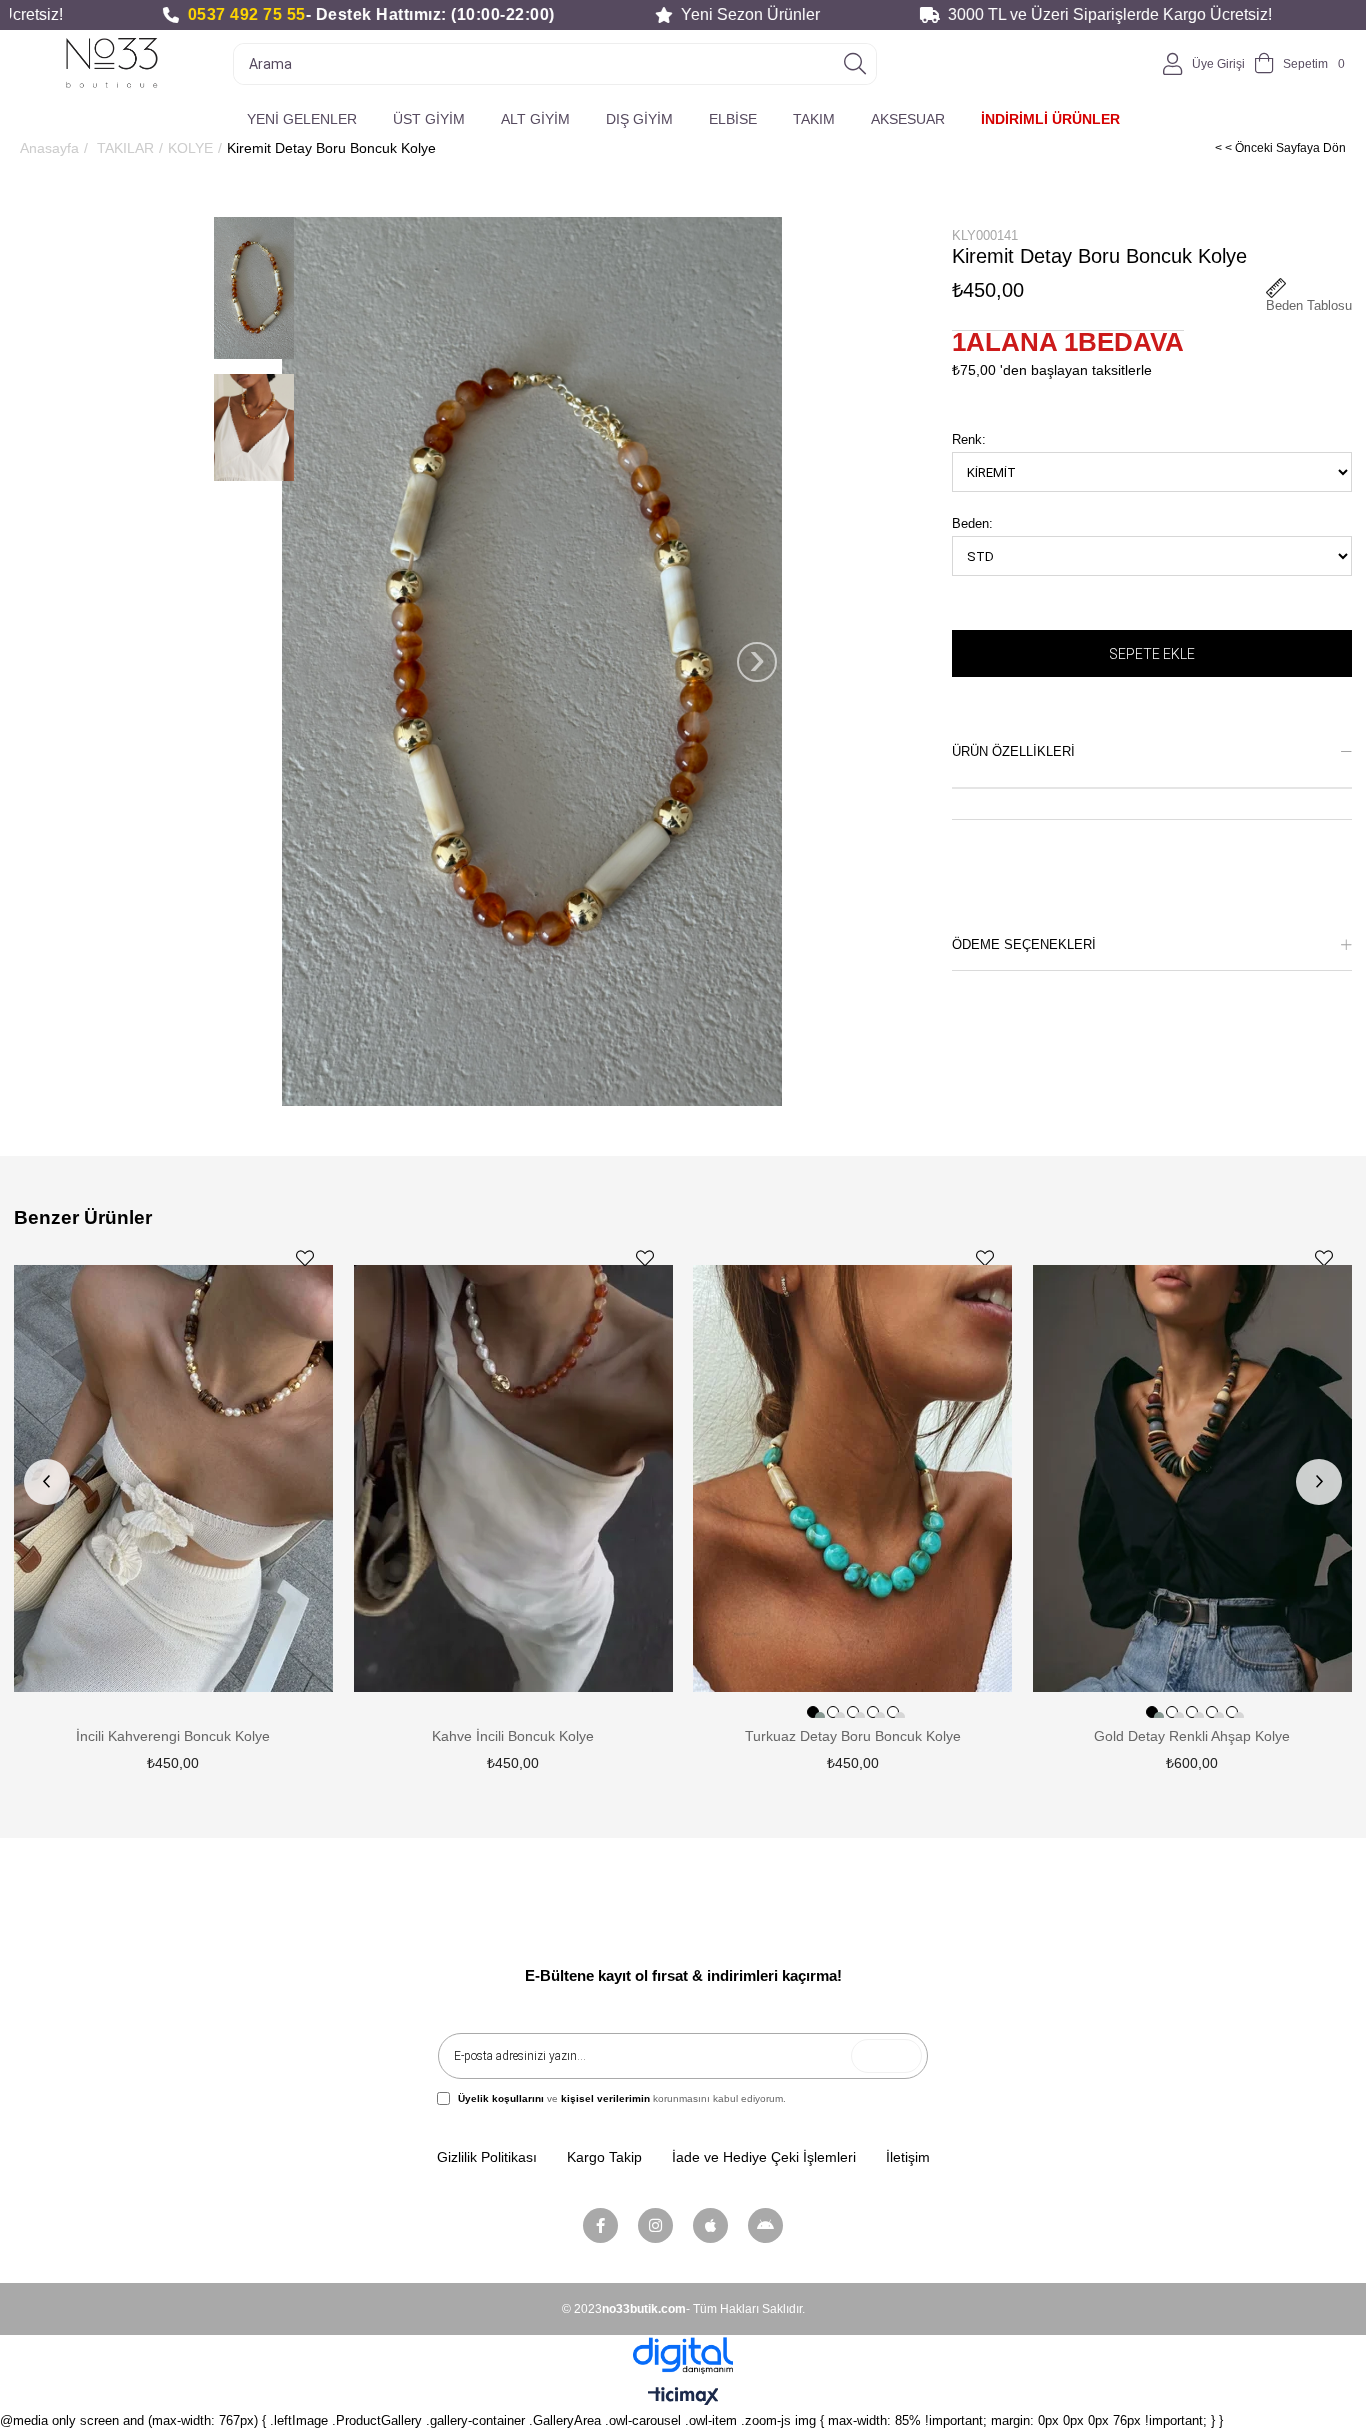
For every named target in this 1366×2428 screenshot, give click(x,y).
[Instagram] (655, 2225)
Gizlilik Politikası (487, 2157)
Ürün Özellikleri (1013, 751)
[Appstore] (710, 2225)
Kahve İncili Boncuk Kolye (513, 1736)
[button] (813, 1712)
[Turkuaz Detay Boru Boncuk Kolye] (853, 1478)
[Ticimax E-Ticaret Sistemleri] (683, 2397)
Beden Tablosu (1309, 305)
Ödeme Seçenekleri (1024, 944)
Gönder (886, 2056)
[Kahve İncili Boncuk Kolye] (513, 1478)
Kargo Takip (604, 2157)
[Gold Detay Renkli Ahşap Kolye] (1193, 1478)
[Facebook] (600, 2225)
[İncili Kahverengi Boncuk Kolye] (174, 1478)
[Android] (765, 2225)
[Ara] (855, 64)
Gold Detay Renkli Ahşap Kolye (1192, 1736)
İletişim (908, 2157)
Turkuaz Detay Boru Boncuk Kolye (853, 1736)
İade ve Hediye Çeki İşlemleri (764, 2157)
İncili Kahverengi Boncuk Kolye (173, 1736)
